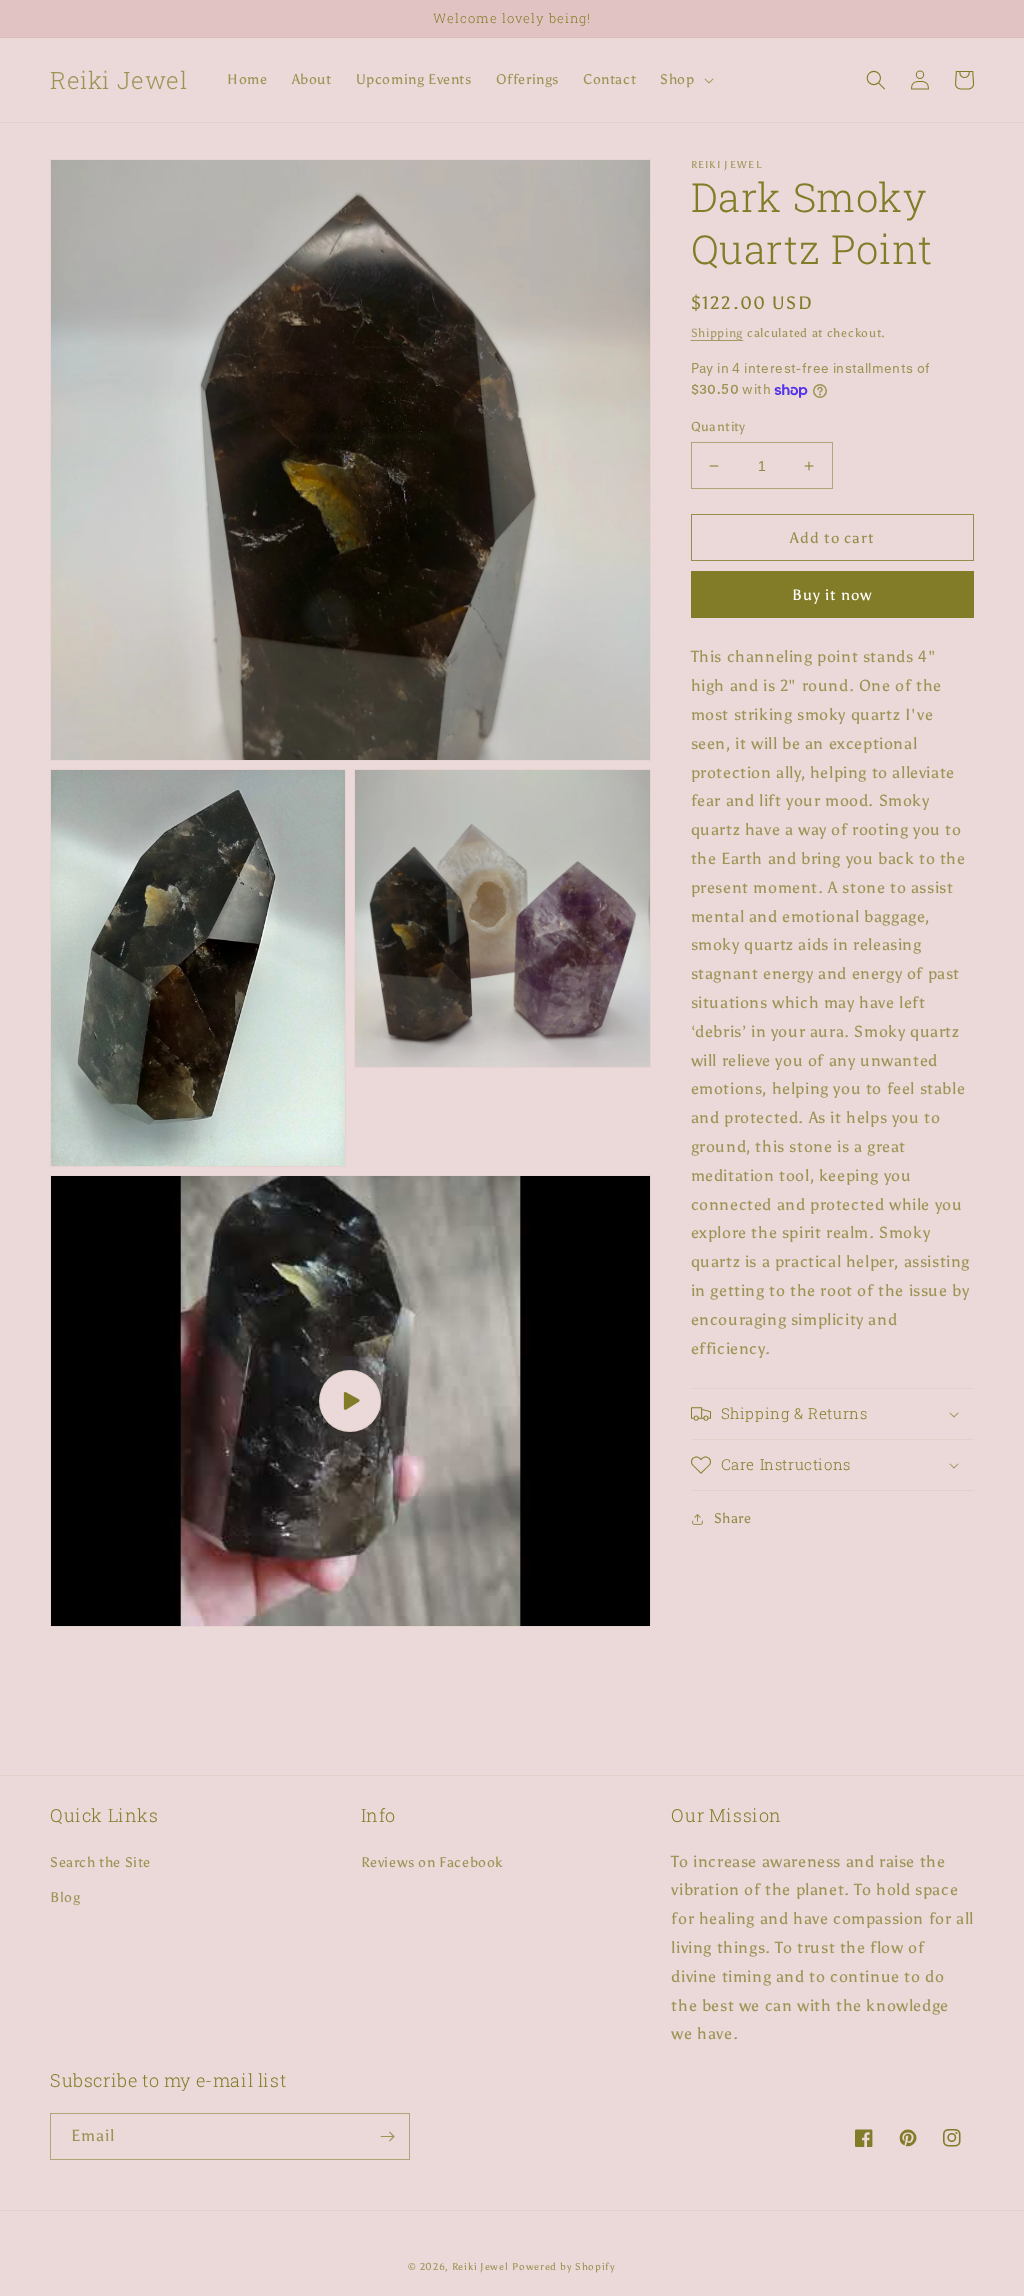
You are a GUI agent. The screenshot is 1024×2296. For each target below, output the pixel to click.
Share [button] (733, 1518)
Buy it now (832, 595)
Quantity (718, 426)
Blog (65, 1897)
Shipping (717, 333)
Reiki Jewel (480, 2267)
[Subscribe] (387, 2136)
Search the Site (100, 1862)
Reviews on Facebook (432, 1862)
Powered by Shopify (564, 2267)
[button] (684, 80)
